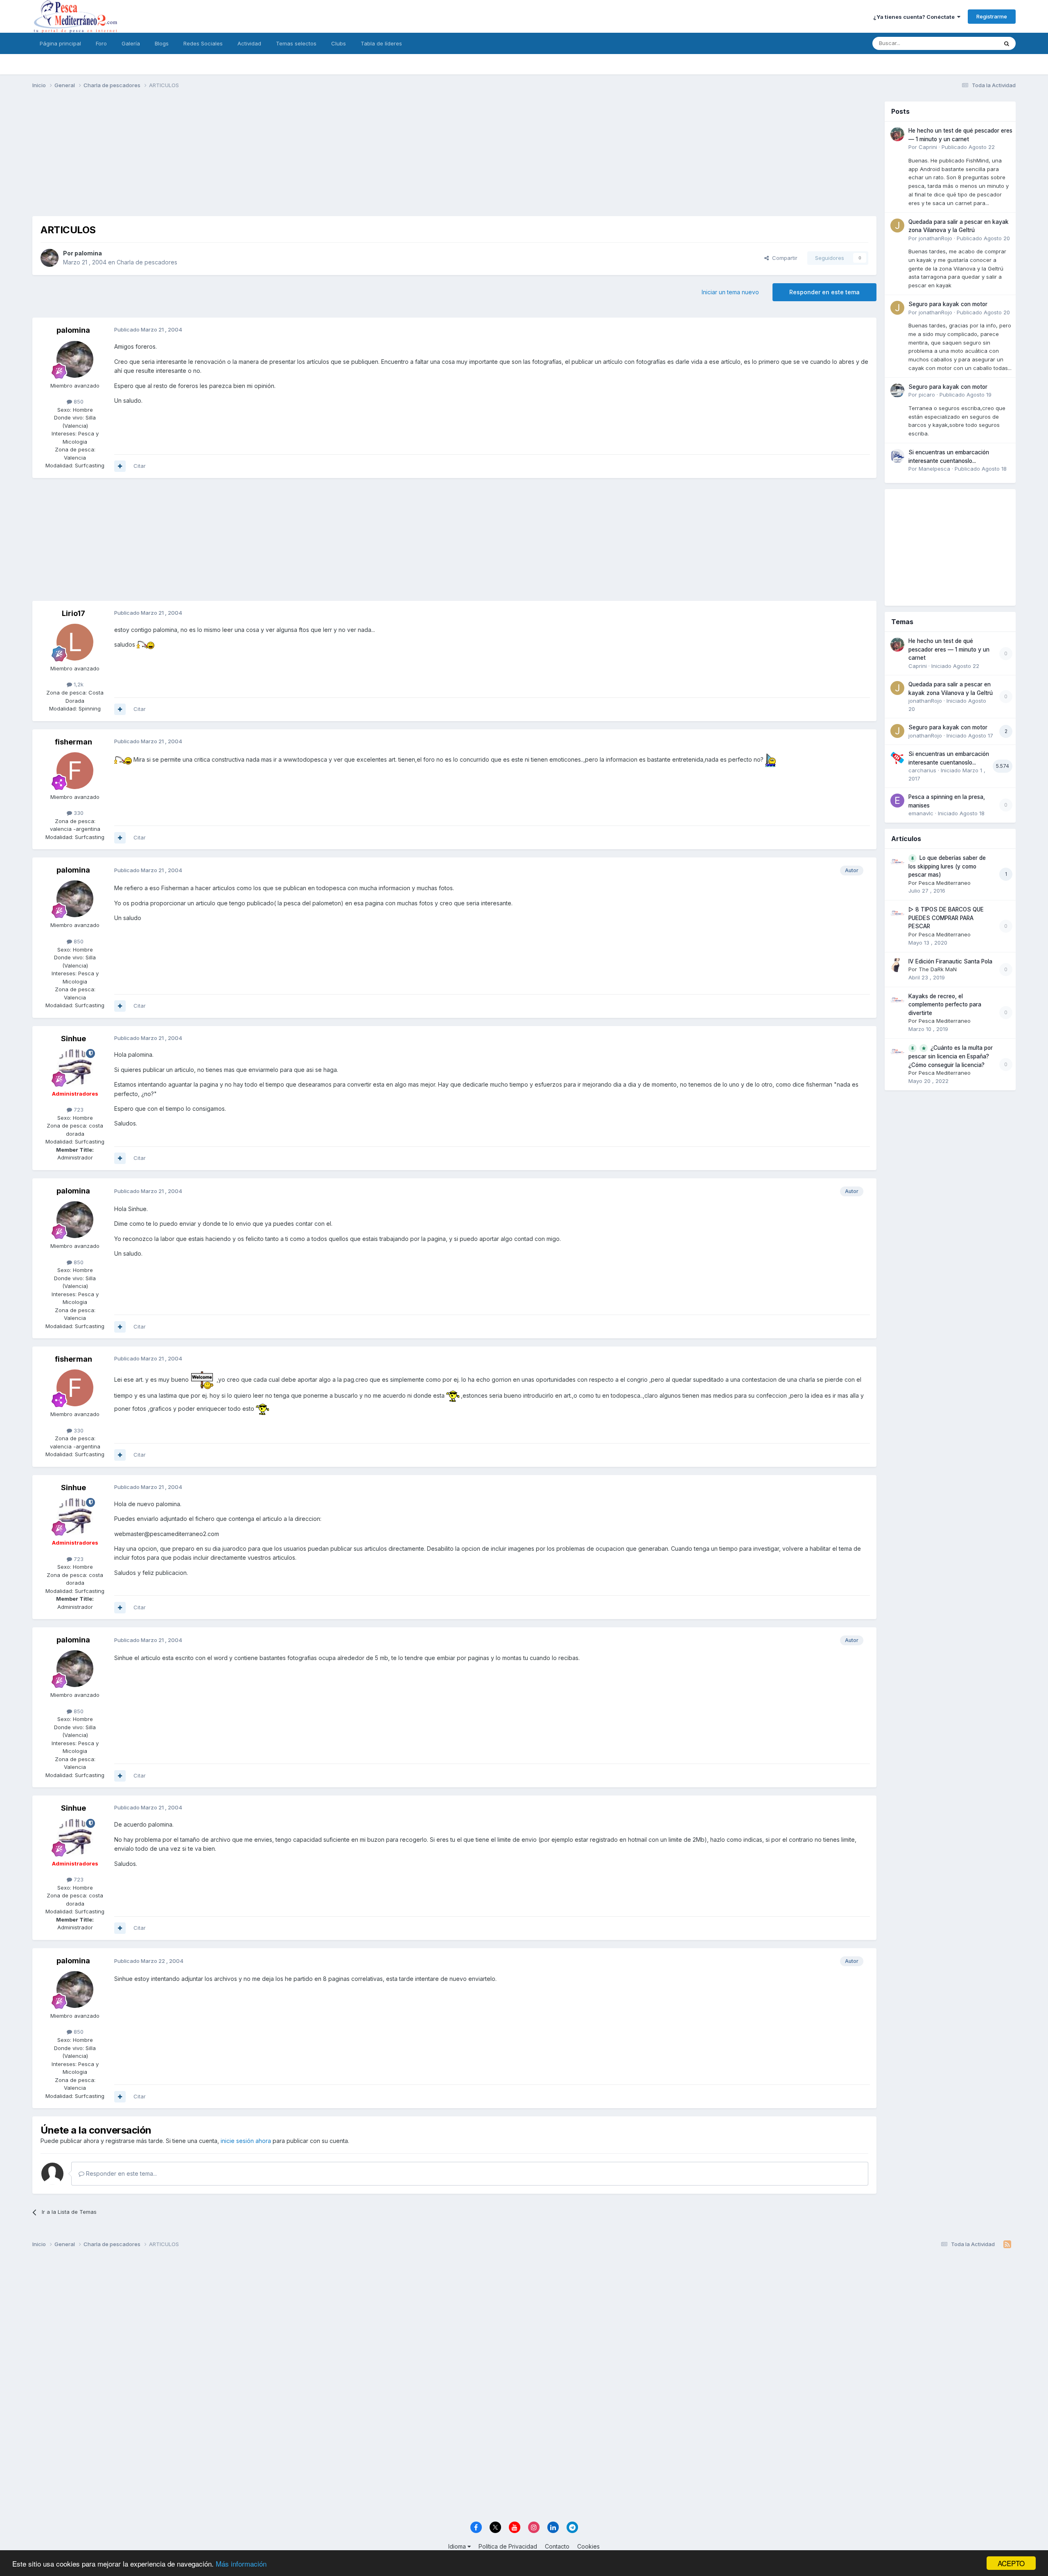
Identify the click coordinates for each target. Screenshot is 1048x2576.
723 (78, 1110)
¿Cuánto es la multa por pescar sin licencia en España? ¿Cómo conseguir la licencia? (951, 1056)
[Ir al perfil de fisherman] (75, 771)
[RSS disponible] (1007, 2244)
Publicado (968, 147)
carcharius (922, 770)
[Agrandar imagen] (146, 644)
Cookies (588, 2546)
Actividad (249, 43)
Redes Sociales (203, 43)
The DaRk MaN (938, 969)
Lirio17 (73, 613)
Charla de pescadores (147, 262)
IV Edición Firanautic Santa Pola (950, 961)
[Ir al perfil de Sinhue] (75, 1067)
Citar (140, 466)
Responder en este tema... (121, 2173)
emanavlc (921, 813)
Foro (101, 43)
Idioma (458, 2546)
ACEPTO (1011, 2563)
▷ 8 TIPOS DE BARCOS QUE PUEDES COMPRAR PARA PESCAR (946, 918)
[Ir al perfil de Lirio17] (75, 642)
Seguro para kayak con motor (948, 304)
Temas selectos (296, 43)
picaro (927, 395)
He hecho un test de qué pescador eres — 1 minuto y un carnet (949, 649)
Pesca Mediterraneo (945, 883)
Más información (241, 2564)
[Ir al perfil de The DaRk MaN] (897, 965)
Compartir (783, 258)
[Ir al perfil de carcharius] (897, 758)
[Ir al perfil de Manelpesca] (897, 456)
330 (78, 813)
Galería (131, 43)
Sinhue (73, 1039)
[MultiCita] (120, 466)
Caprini (928, 147)
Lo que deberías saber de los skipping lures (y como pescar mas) (947, 866)
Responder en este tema (824, 292)
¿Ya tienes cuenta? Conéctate (915, 17)
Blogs (162, 43)
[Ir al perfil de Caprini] (897, 134)
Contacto (557, 2546)
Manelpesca (934, 469)
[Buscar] (1007, 43)
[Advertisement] (454, 159)
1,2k (78, 684)
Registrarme (992, 16)
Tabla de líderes (381, 43)
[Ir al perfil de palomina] (50, 258)
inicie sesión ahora (246, 2141)
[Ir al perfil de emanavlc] (897, 801)
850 (78, 402)
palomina (88, 253)
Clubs (339, 43)
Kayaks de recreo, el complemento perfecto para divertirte (945, 1005)
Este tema (975, 43)
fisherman (73, 742)
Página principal (60, 43)
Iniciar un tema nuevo (730, 292)
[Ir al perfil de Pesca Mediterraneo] (897, 862)
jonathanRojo (935, 238)
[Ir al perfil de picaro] (897, 390)
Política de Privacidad (508, 2546)
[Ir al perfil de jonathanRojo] (897, 226)
